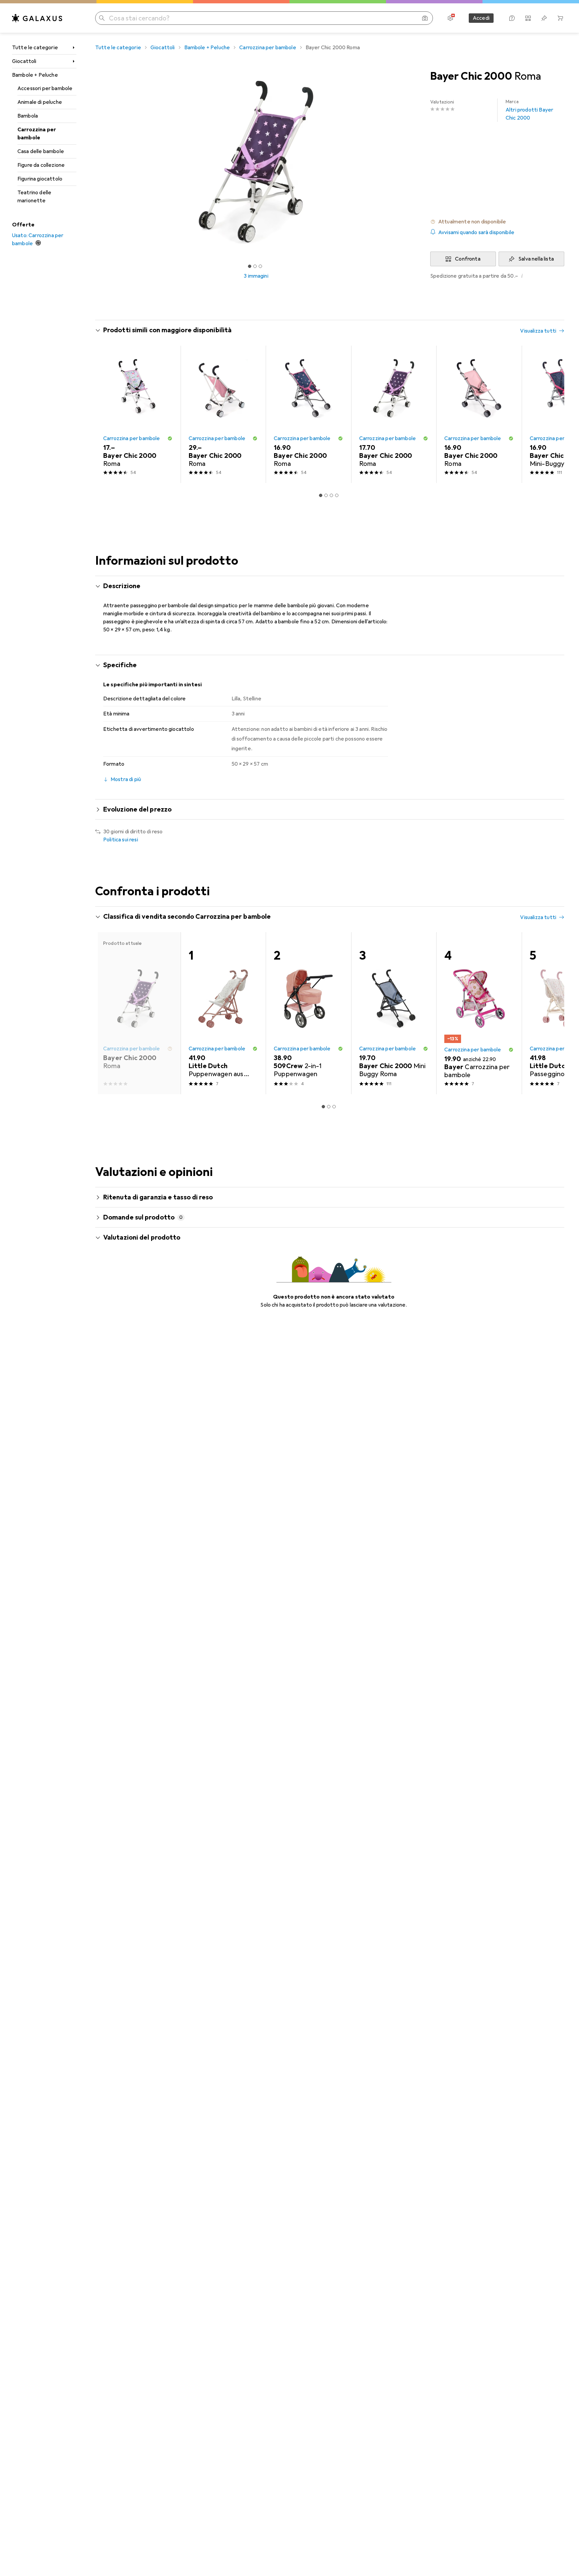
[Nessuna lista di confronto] (528, 18)
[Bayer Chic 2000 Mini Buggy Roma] (394, 1013)
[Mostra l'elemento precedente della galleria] (94, 162)
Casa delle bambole (41, 151)
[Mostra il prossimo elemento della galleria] (418, 162)
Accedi (481, 18)
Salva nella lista (536, 259)
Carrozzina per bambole (37, 134)
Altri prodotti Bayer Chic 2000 (529, 110)
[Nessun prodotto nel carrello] (560, 18)
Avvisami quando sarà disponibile (476, 232)
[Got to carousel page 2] (255, 266)
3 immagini (256, 276)
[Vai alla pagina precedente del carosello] (107, 414)
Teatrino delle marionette (34, 197)
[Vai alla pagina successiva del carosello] (552, 414)
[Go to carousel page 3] (331, 495)
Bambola (28, 116)
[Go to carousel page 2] (326, 495)
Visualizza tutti (538, 331)
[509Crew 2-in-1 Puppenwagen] (308, 1013)
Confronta (468, 259)
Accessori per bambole (45, 88)
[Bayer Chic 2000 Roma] (138, 414)
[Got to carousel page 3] (260, 266)
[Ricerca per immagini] (425, 18)
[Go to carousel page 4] (337, 495)
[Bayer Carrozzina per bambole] (479, 1013)
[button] (497, 222)
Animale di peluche (40, 102)
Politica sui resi (121, 840)
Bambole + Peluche (35, 75)
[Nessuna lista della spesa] (544, 18)
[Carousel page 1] (250, 266)
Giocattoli (24, 61)
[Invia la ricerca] (102, 18)
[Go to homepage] (37, 18)
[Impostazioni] (450, 18)
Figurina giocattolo (40, 179)
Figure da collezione (41, 165)
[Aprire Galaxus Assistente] (512, 18)
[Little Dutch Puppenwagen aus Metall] (223, 1013)
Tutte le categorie (35, 48)
